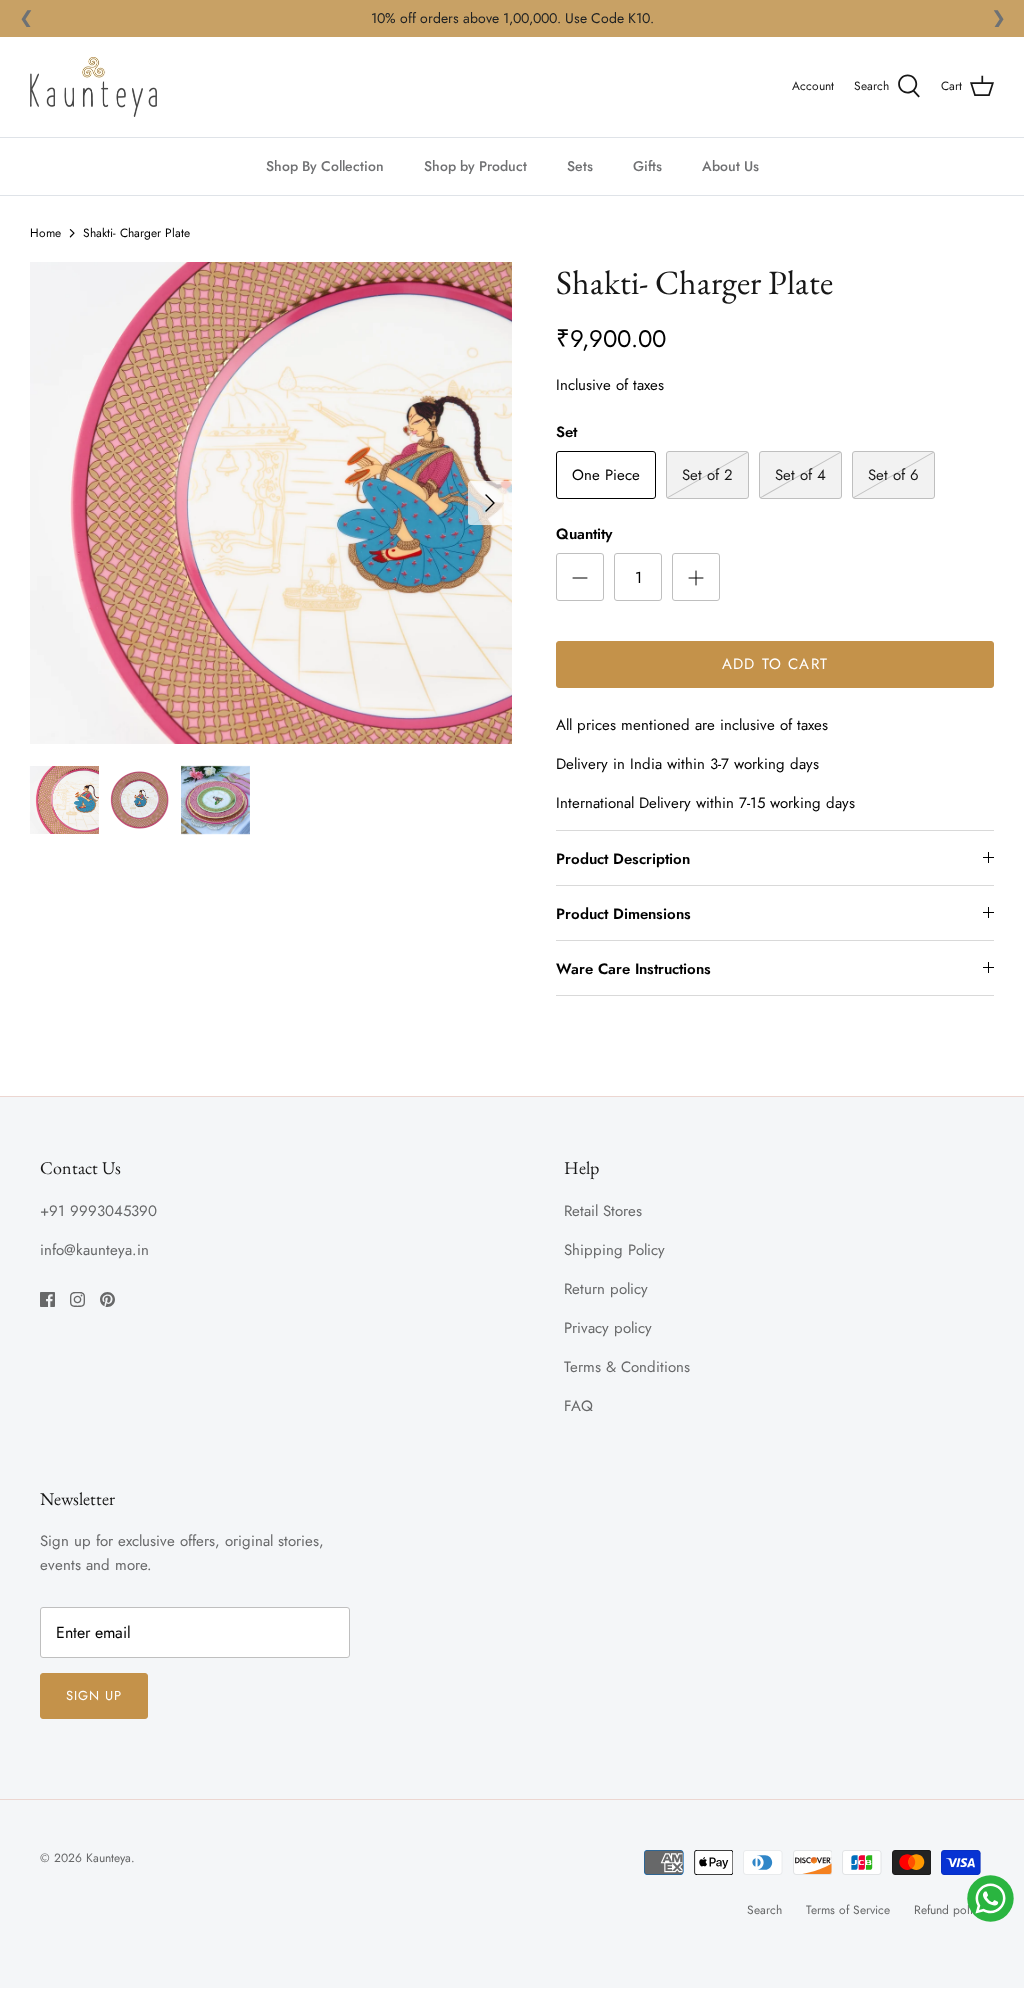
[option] (271, 503)
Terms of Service (848, 1910)
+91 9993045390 (98, 1211)
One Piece (606, 475)
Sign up (94, 1695)
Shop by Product (475, 166)
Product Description (623, 859)
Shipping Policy (614, 1250)
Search (764, 1910)
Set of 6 (893, 475)
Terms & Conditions (627, 1367)
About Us (730, 166)
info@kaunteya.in (94, 1250)
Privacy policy (608, 1328)
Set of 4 (800, 475)
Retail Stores (603, 1211)
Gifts (647, 166)
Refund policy (949, 1910)
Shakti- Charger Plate (136, 233)
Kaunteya (108, 1858)
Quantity (584, 534)
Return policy (606, 1289)
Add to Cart (775, 664)
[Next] (490, 503)
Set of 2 (707, 475)
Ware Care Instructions (633, 969)
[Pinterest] (107, 1299)
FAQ (578, 1406)
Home (45, 233)
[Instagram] (77, 1299)
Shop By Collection (325, 166)
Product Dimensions (623, 914)
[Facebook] (47, 1299)
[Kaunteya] (93, 87)
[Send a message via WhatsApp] (990, 1898)
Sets (580, 166)
